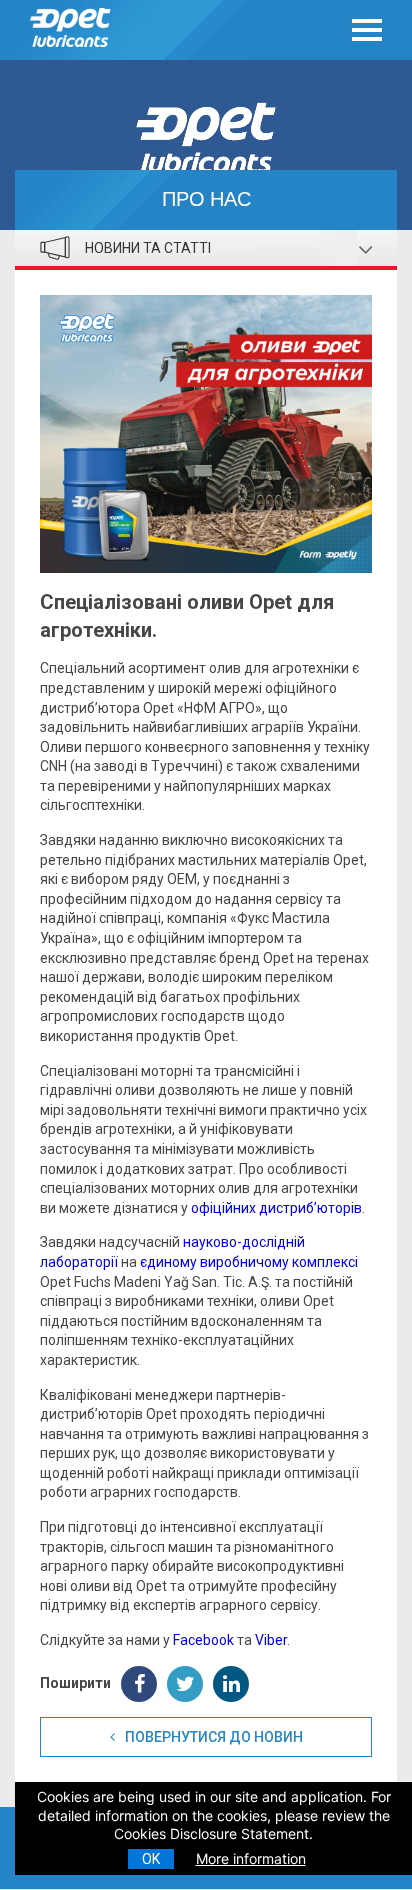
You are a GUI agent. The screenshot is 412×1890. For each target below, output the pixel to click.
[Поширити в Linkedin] (231, 1684)
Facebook (203, 1640)
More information (251, 1858)
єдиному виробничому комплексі (249, 1262)
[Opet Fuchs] (75, 52)
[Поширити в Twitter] (185, 1684)
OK (151, 1859)
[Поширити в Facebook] (139, 1684)
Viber (271, 1640)
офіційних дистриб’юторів (276, 1208)
